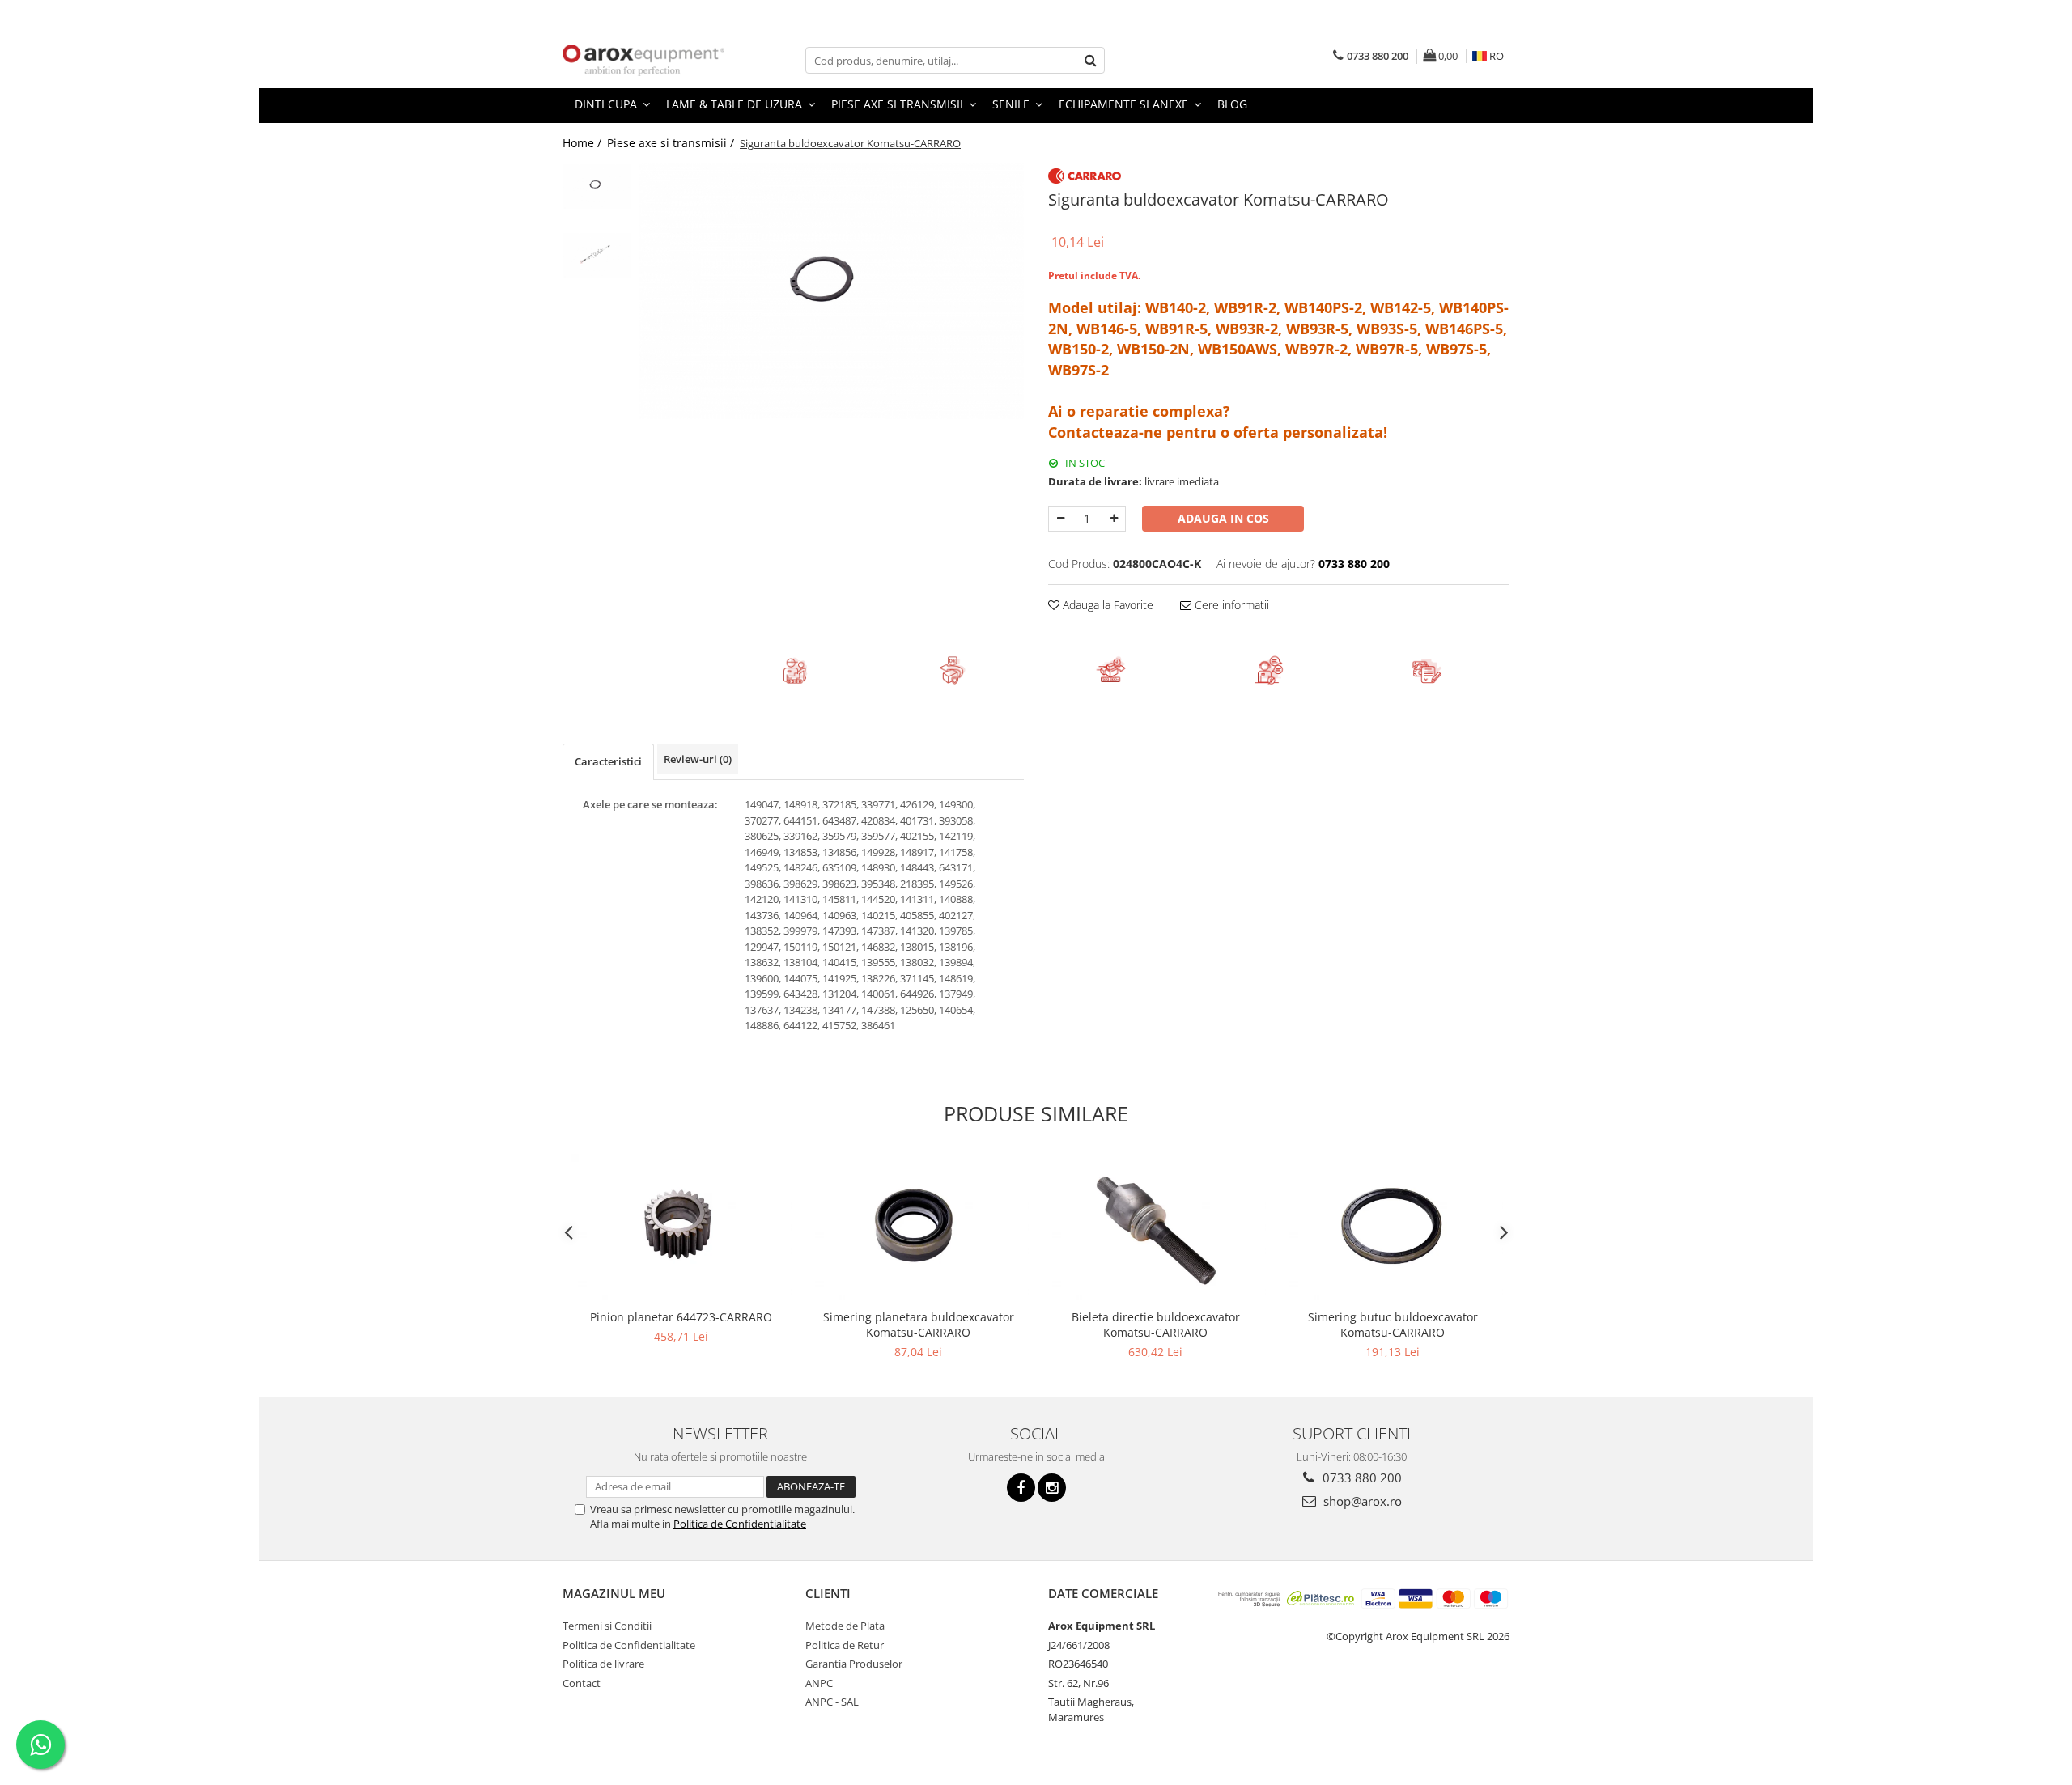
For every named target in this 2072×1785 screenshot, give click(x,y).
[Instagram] (1052, 1488)
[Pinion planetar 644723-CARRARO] (681, 1227)
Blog (1232, 104)
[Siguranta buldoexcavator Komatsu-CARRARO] (832, 291)
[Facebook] (1021, 1488)
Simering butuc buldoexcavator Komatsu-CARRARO (1393, 1325)
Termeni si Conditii (607, 1626)
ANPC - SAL (832, 1702)
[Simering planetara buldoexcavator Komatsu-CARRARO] (918, 1227)
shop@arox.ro (1361, 1501)
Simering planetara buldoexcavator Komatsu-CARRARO (919, 1325)
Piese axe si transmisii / (672, 143)
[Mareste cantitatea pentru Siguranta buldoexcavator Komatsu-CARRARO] (1114, 519)
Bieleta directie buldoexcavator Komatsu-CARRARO (1156, 1325)
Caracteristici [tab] (608, 761)
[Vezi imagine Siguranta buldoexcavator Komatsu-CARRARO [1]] (597, 255)
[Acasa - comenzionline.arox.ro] (643, 60)
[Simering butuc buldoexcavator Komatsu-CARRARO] (1393, 1227)
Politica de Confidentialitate (740, 1524)
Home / (584, 143)
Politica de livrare (603, 1664)
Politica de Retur (845, 1645)
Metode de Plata (845, 1626)
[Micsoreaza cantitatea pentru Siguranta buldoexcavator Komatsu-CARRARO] (1060, 519)
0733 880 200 (1361, 1478)
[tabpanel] (832, 291)
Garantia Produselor (854, 1664)
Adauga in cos (1223, 518)
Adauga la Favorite (1106, 605)
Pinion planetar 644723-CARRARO (681, 1317)
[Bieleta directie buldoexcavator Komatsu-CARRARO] (1155, 1227)
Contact (582, 1683)
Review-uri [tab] (698, 759)
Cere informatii (1230, 605)
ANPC (819, 1683)
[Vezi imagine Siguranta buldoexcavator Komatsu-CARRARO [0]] (597, 187)
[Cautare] (1090, 60)
